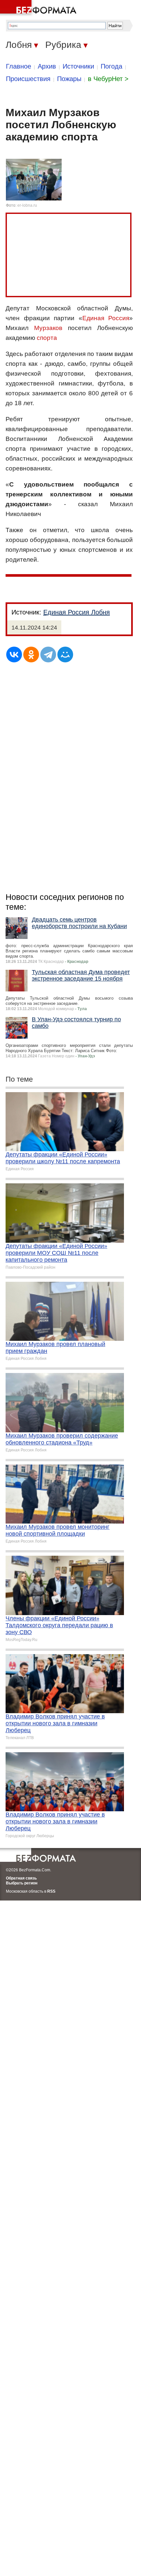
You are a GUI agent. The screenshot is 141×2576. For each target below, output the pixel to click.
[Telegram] (48, 654)
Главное (19, 66)
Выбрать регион (22, 1883)
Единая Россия (106, 318)
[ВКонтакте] (14, 654)
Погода (111, 66)
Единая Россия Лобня (77, 612)
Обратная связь (21, 1878)
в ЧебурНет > (108, 79)
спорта (47, 338)
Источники (78, 66)
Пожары (69, 79)
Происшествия (28, 79)
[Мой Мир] (65, 654)
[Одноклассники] (31, 654)
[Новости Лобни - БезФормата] (39, 8)
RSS (51, 1891)
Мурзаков (48, 328)
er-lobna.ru (27, 205)
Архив (47, 66)
